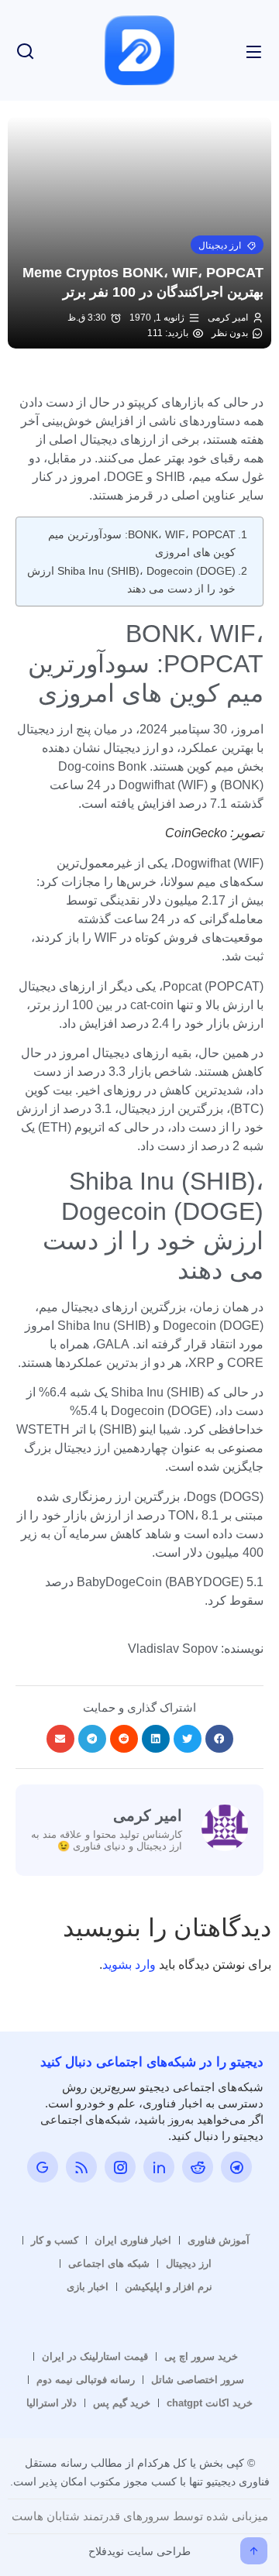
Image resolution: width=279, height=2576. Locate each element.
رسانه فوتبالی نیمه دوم (86, 2380)
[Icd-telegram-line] (236, 2167)
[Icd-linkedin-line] (159, 2167)
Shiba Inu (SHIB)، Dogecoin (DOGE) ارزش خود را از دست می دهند (131, 580)
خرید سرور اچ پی (201, 2356)
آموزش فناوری (219, 2240)
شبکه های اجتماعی (109, 2263)
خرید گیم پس (122, 2403)
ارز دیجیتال (189, 2263)
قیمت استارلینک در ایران (95, 2356)
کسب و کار (55, 2240)
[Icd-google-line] (43, 2167)
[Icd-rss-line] (81, 2167)
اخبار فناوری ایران (133, 2240)
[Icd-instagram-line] (120, 2167)
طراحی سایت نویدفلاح (139, 2551)
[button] (227, 245)
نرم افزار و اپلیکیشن (169, 2287)
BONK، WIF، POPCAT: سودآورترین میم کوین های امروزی (142, 543)
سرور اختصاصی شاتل (198, 2380)
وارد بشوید (129, 1965)
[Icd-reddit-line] (198, 2167)
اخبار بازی (88, 2287)
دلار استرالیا (52, 2403)
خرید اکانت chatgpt (210, 2403)
